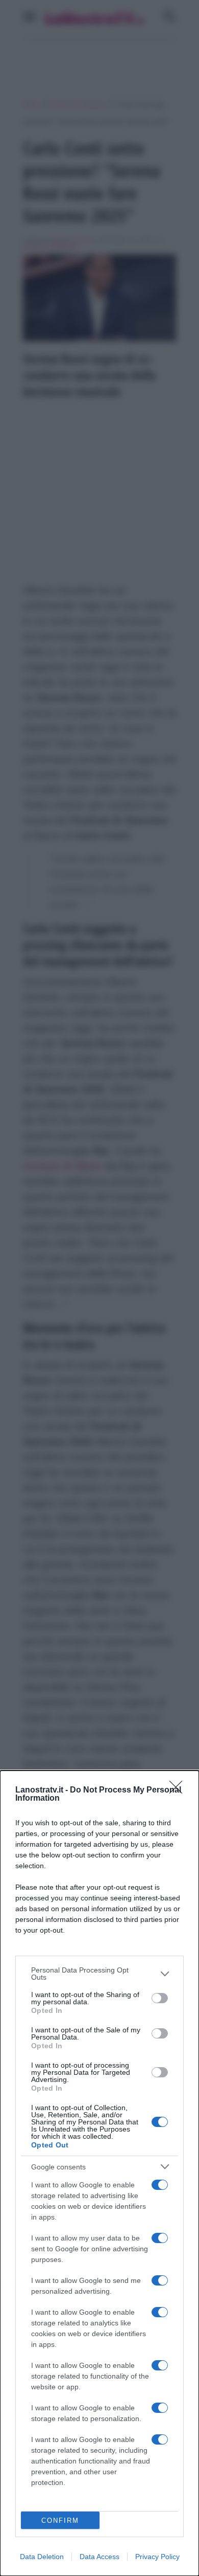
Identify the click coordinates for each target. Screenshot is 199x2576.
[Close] (179, 1790)
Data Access (99, 2557)
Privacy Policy (157, 2557)
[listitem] (99, 1974)
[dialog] (99, 2173)
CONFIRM (60, 2521)
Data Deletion (42, 2557)
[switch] (160, 1998)
